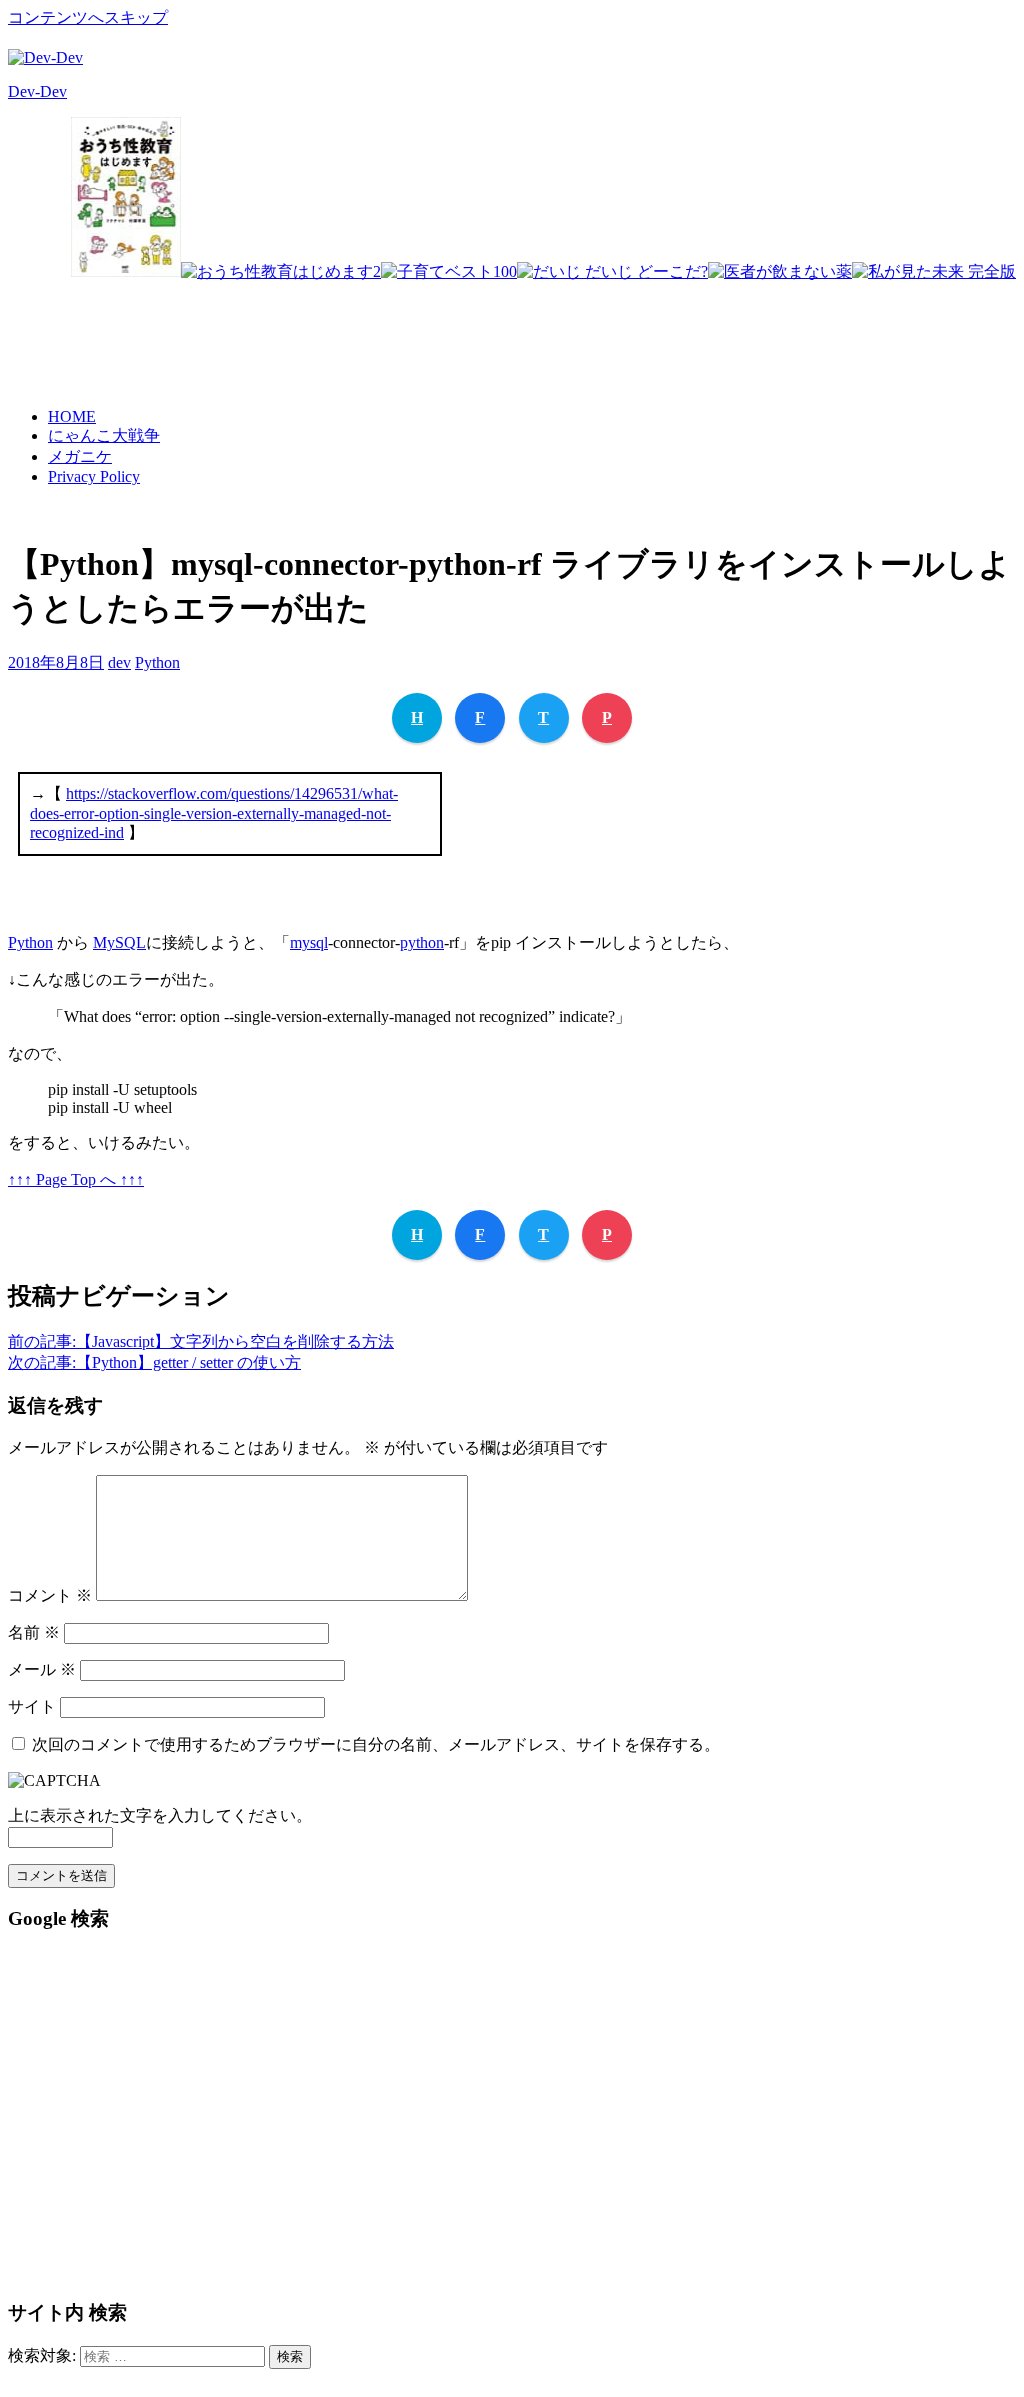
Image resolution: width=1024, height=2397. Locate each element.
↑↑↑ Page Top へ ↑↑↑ (76, 1179)
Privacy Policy (94, 476)
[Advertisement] (652, 327)
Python (157, 662)
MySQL (119, 942)
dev (119, 662)
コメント (50, 1595)
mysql (309, 942)
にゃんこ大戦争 (104, 435)
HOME (72, 416)
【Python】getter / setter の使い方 (154, 1362)
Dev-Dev (37, 91)
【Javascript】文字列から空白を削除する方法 (201, 1341)
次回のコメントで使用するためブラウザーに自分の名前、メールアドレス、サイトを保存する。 (376, 1744)
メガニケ (80, 456)
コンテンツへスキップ (88, 17)
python (422, 942)
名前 (34, 1632)
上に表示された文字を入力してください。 (160, 1815)
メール (42, 1669)
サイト (32, 1706)
